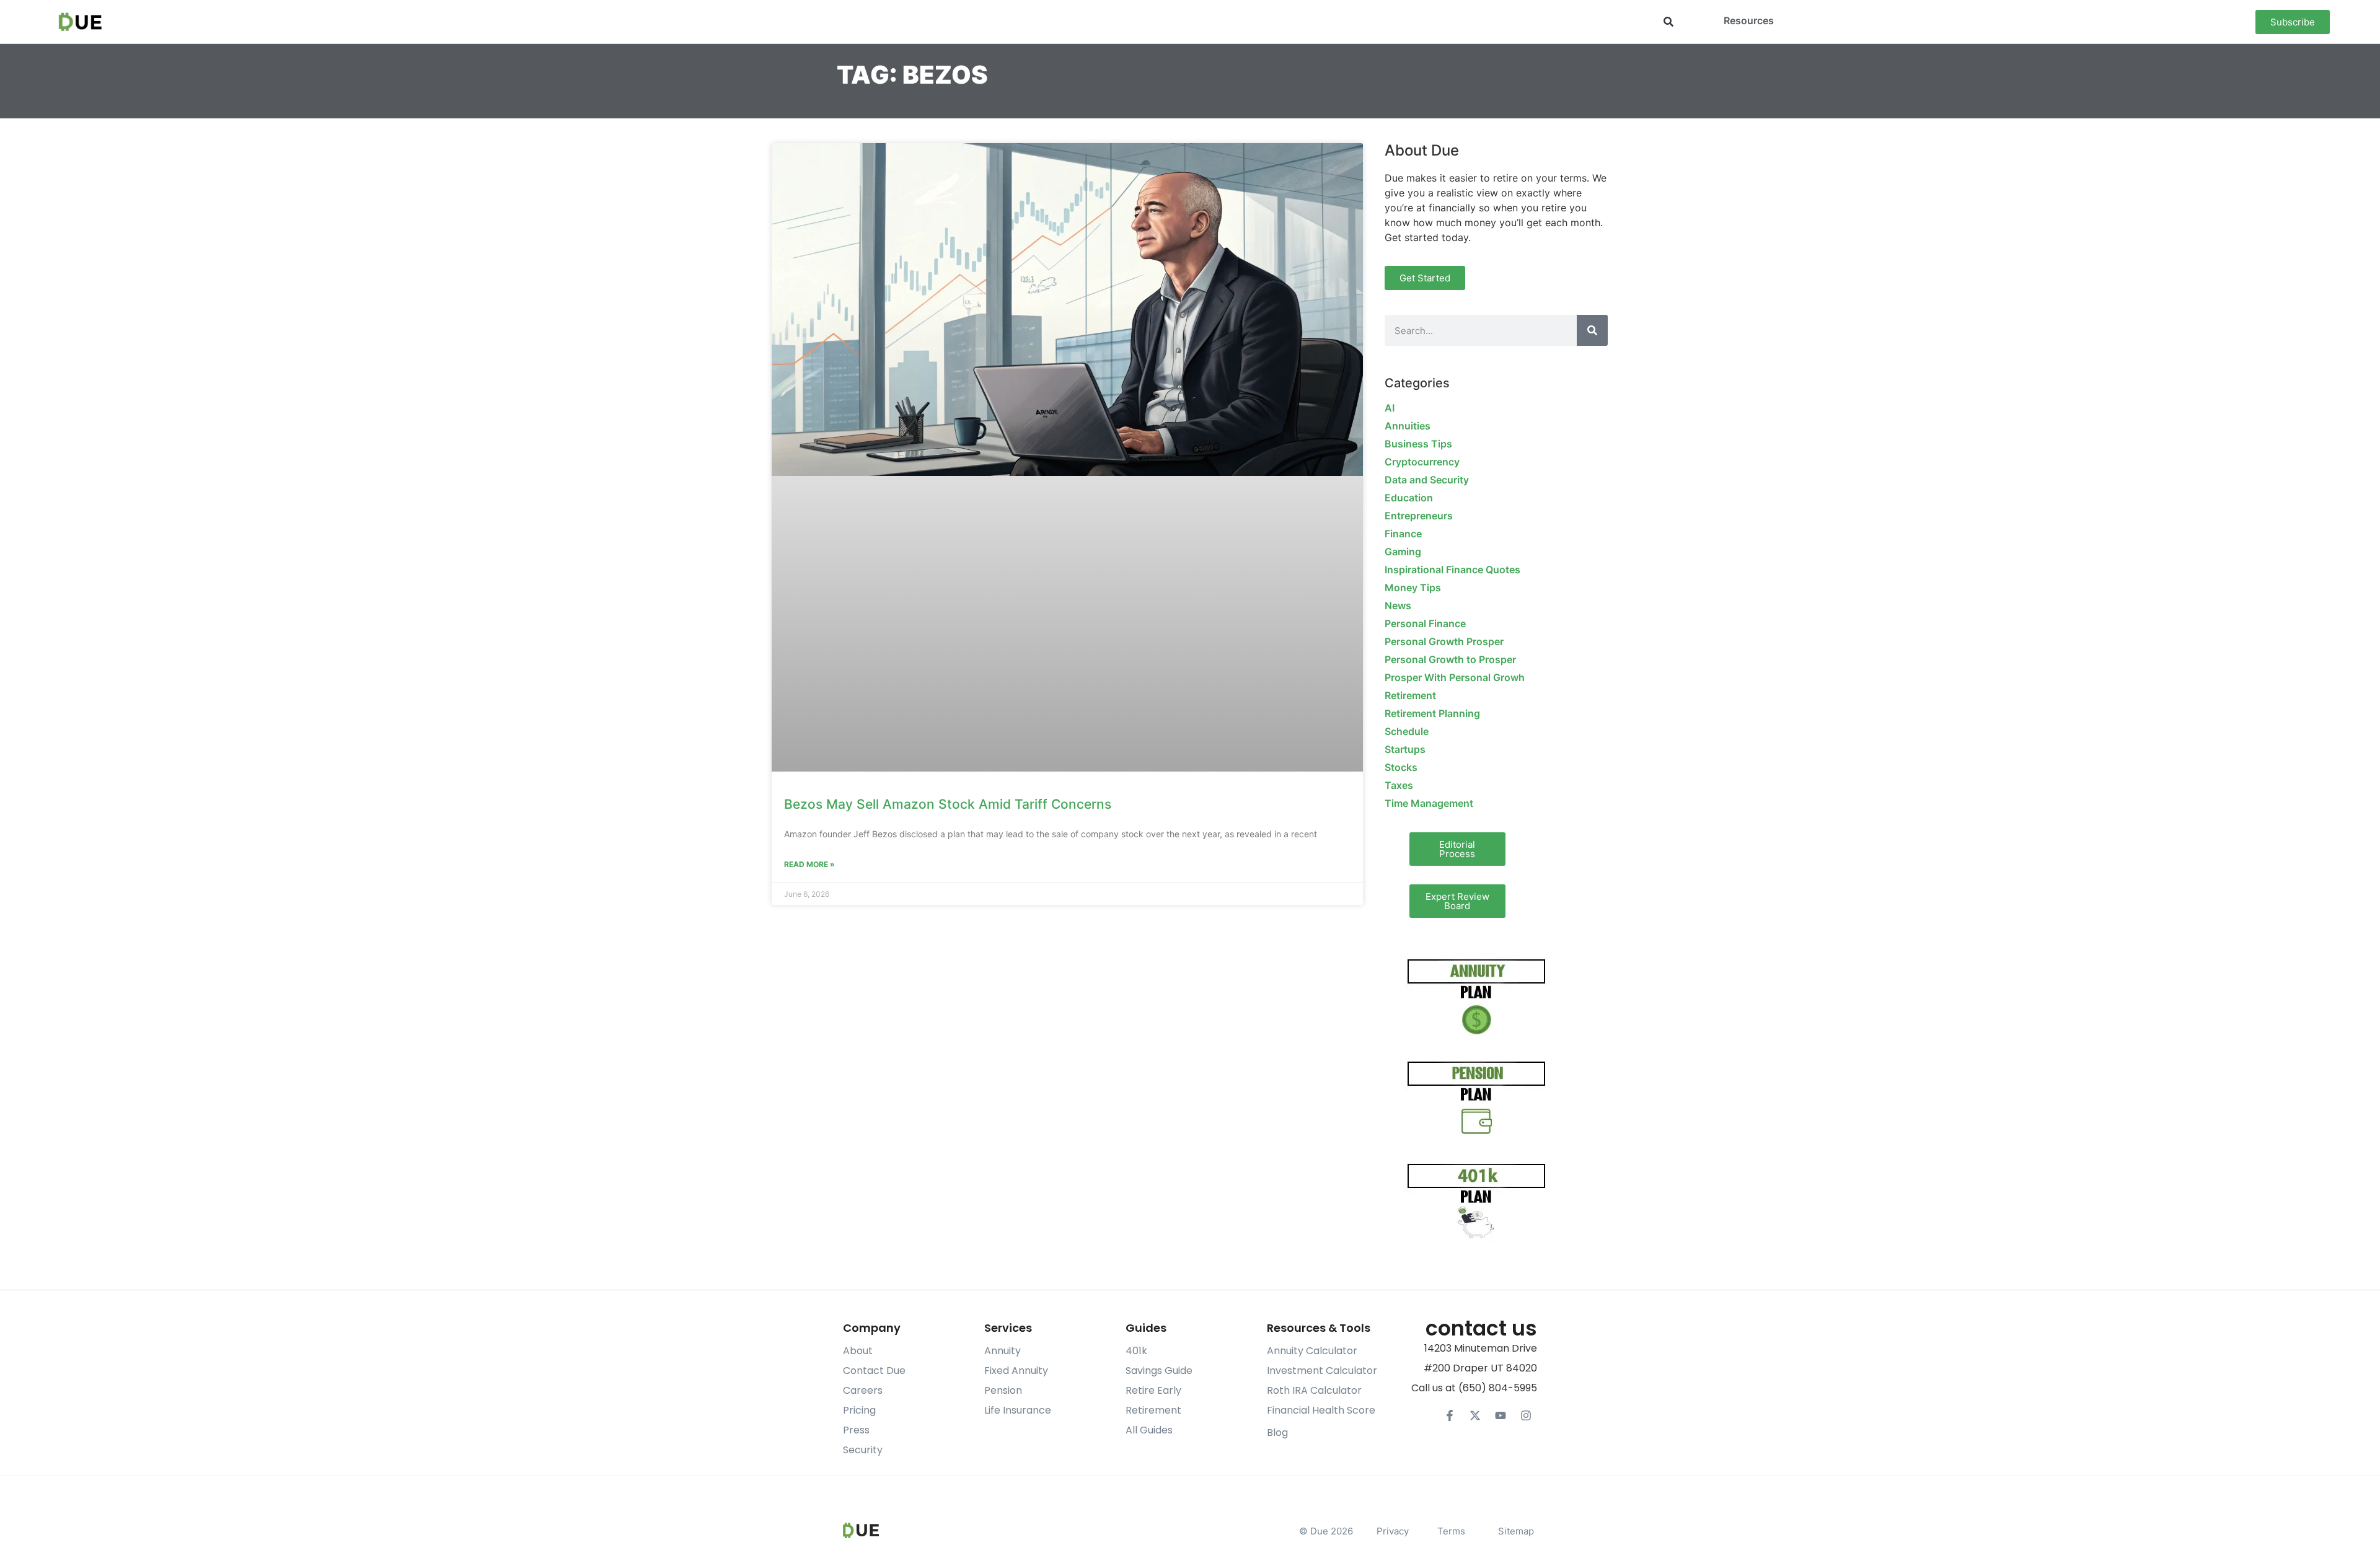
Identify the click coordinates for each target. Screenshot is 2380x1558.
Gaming (1403, 552)
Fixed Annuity (1016, 1371)
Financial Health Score (1321, 1410)
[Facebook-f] (1450, 1415)
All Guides (1149, 1430)
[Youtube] (1501, 1415)
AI (1390, 408)
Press (856, 1430)
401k (1136, 1351)
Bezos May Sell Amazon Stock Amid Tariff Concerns (948, 804)
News (1398, 605)
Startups (1405, 749)
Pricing (859, 1410)
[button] (1669, 22)
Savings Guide (1159, 1371)
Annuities (1408, 426)
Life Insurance (1018, 1410)
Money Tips (1413, 588)
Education (1409, 498)
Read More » (809, 864)
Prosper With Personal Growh (1455, 677)
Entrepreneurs (1419, 516)
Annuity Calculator (1312, 1351)
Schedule (1407, 731)
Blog (1277, 1433)
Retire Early (1153, 1390)
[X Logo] (1475, 1415)
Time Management (1429, 803)
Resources (1749, 20)
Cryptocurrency (1422, 462)
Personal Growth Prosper (1444, 641)
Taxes (1399, 785)
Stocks (1401, 767)
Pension (1003, 1390)
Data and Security (1427, 480)
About (858, 1351)
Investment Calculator (1322, 1371)
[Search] (1592, 330)
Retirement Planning (1432, 713)
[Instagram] (1526, 1415)
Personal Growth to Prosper (1450, 659)
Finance (1403, 534)
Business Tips (1418, 444)
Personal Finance (1425, 623)
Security (863, 1450)
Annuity (1003, 1351)
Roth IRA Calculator (1314, 1390)
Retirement (1410, 695)
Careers (863, 1390)
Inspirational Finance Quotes (1452, 570)
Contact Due (874, 1371)
